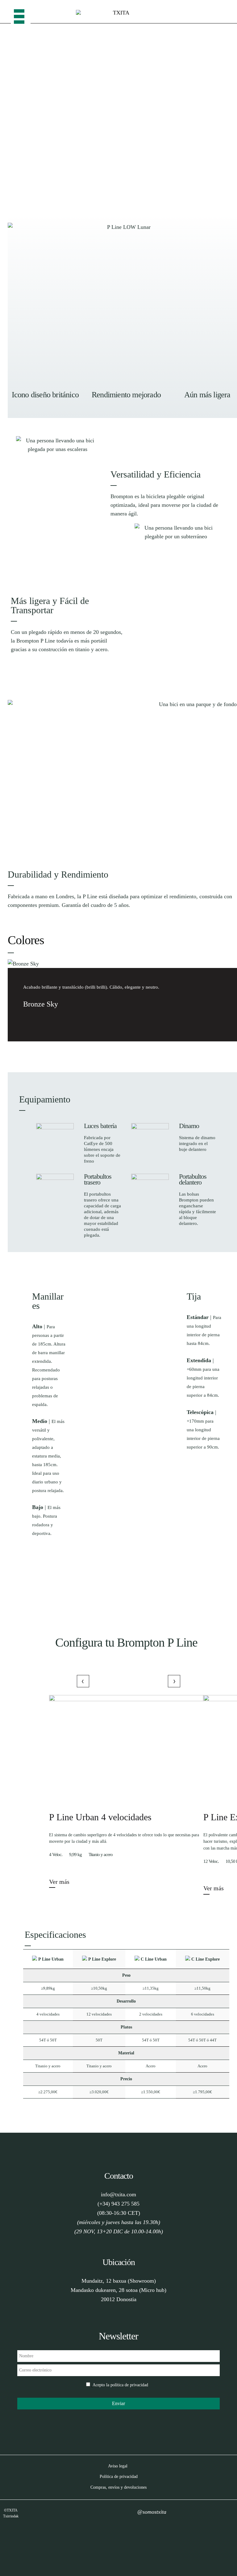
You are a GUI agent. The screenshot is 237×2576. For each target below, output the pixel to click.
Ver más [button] (59, 1882)
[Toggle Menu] (21, 12)
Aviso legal (118, 2466)
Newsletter (118, 2336)
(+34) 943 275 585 (118, 2204)
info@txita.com (118, 2194)
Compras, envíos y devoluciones (118, 2487)
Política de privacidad (119, 2477)
